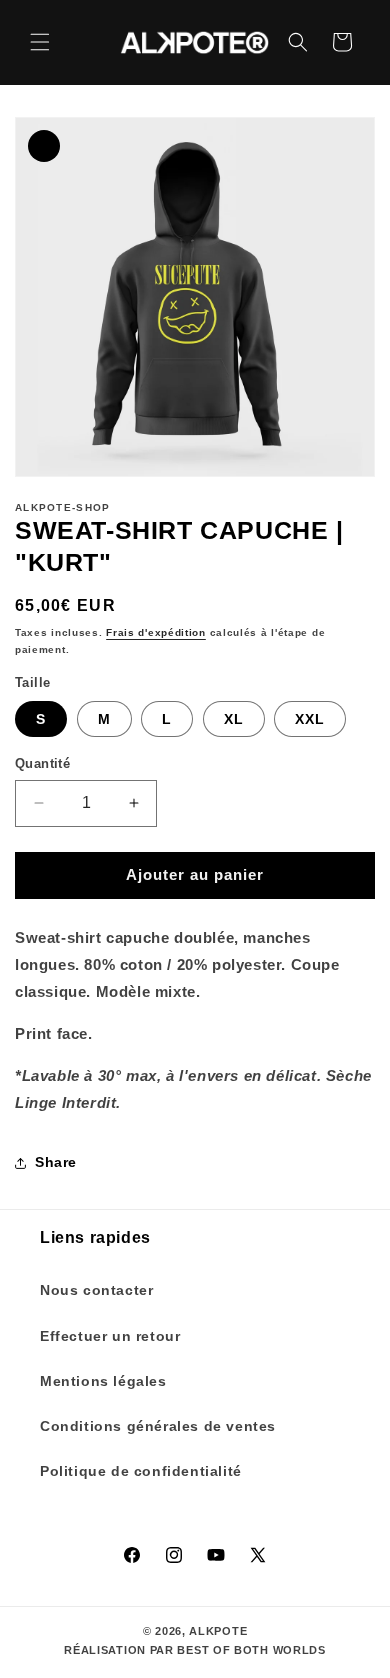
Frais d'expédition (156, 632)
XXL (310, 719)
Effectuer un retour (110, 1336)
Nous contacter (96, 1290)
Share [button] (56, 1162)
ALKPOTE (218, 1631)
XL (234, 719)
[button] (40, 42)
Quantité (42, 763)
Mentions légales (103, 1381)
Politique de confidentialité (141, 1471)
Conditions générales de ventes (158, 1426)
